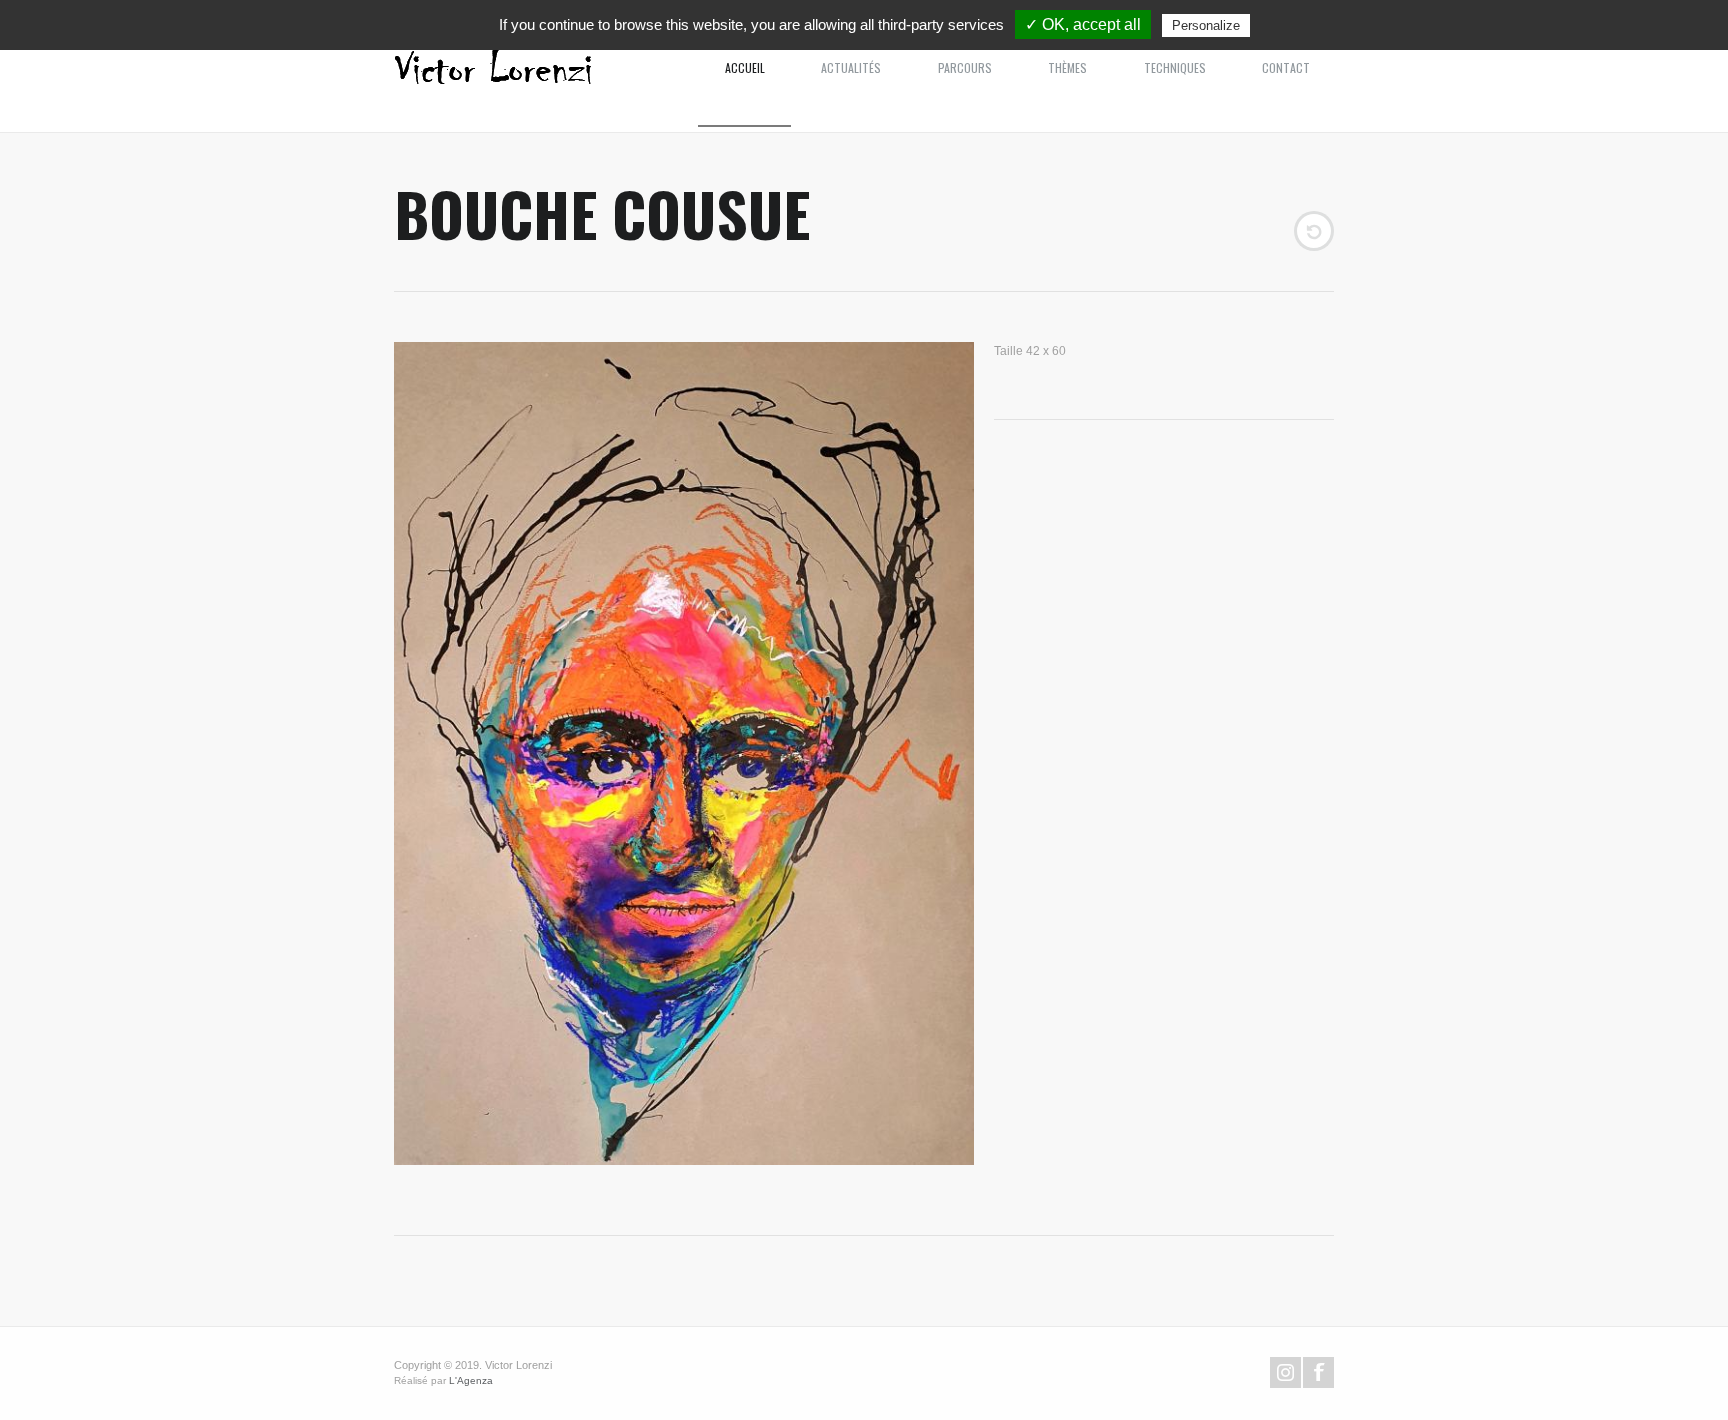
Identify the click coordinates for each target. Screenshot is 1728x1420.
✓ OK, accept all (1083, 24)
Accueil (745, 67)
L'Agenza (471, 1380)
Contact (1286, 67)
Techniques (1175, 67)
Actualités (851, 67)
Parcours (965, 67)
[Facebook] (1318, 1372)
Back (1314, 231)
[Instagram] (1285, 1372)
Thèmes (1067, 67)
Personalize (1206, 25)
